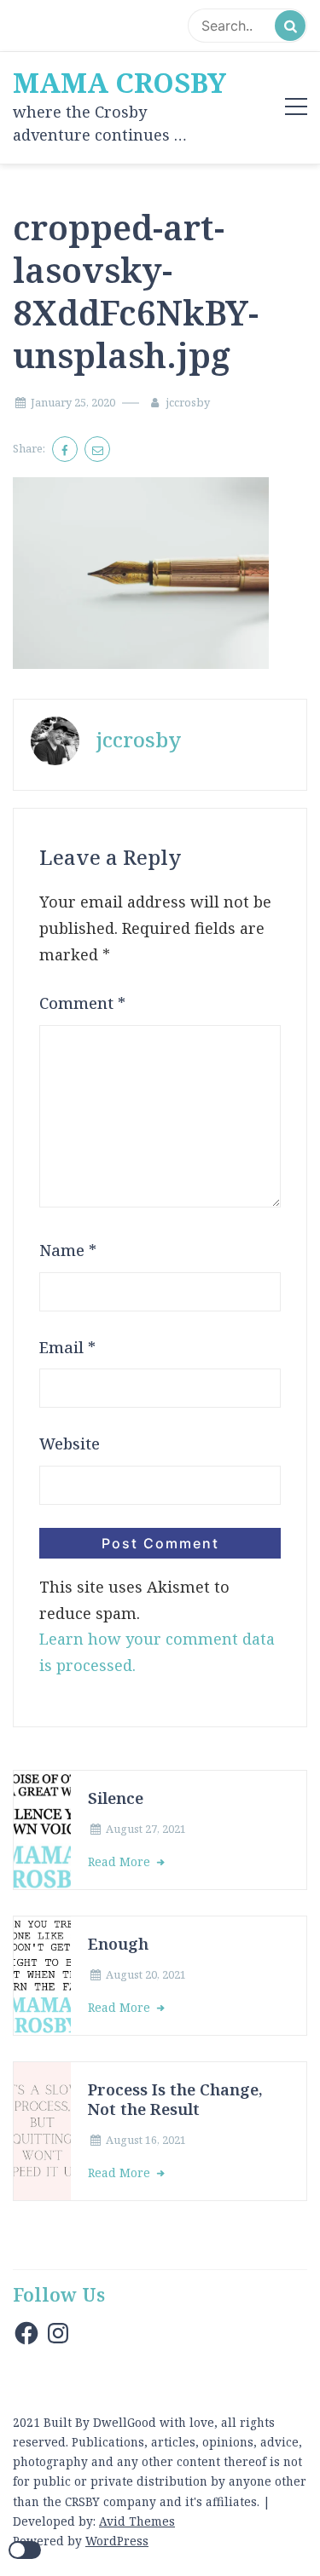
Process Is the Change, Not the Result (175, 2099)
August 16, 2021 (146, 2140)
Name (68, 1250)
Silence (116, 1798)
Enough (118, 1943)
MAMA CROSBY (119, 83)
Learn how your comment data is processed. (157, 1652)
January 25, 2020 (73, 402)
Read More (121, 1861)
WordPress (117, 2541)
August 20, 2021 (146, 1974)
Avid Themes (137, 2521)
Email (67, 1347)
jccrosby (188, 402)
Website (70, 1444)
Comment (82, 1003)
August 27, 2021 (146, 1829)
